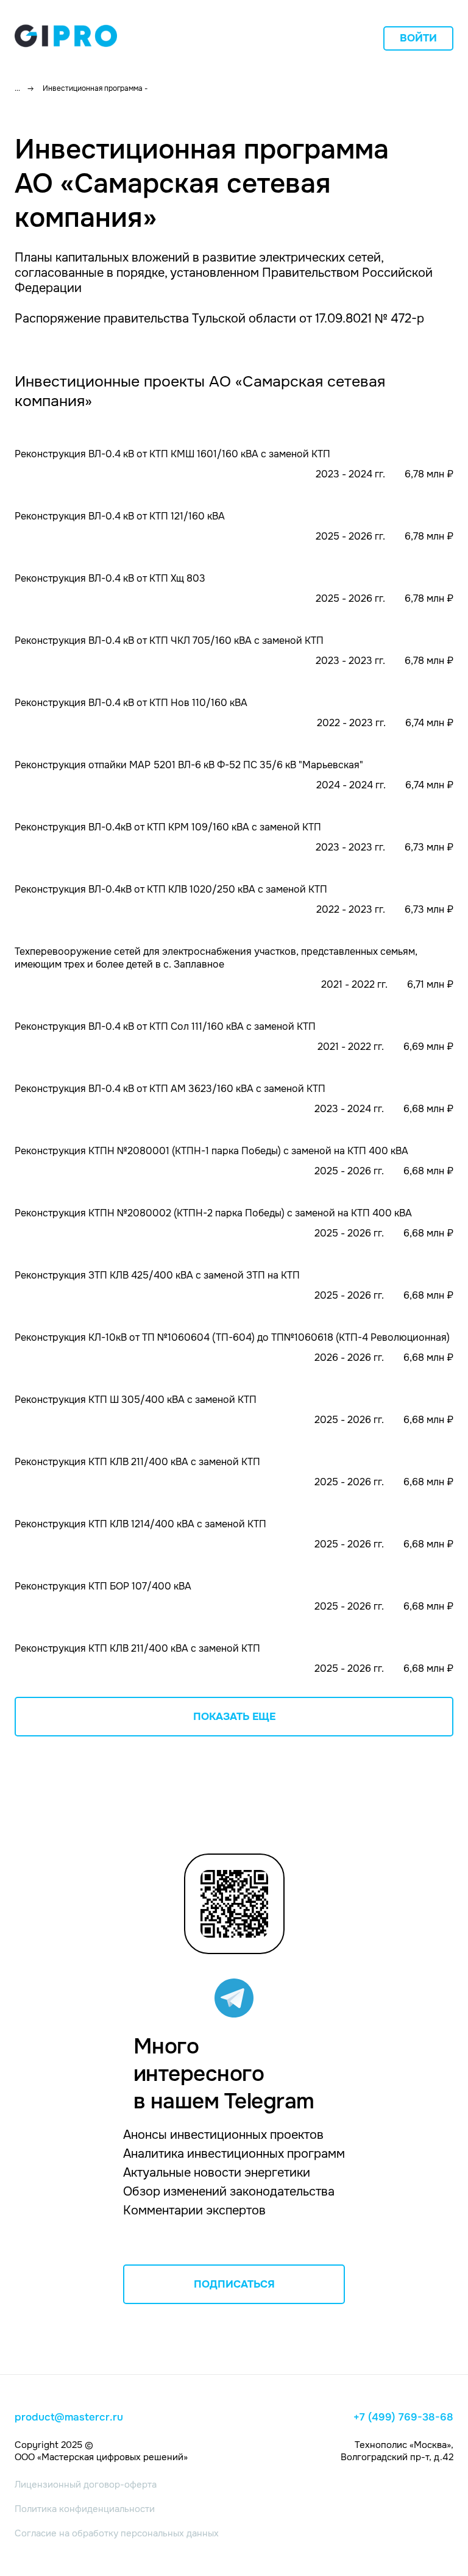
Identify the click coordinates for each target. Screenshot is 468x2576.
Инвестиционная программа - (95, 88)
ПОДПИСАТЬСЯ (234, 2284)
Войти (418, 38)
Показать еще (234, 1717)
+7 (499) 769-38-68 (403, 2417)
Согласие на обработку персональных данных (117, 2533)
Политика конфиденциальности (85, 2509)
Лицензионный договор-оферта (86, 2485)
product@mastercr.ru (69, 2417)
